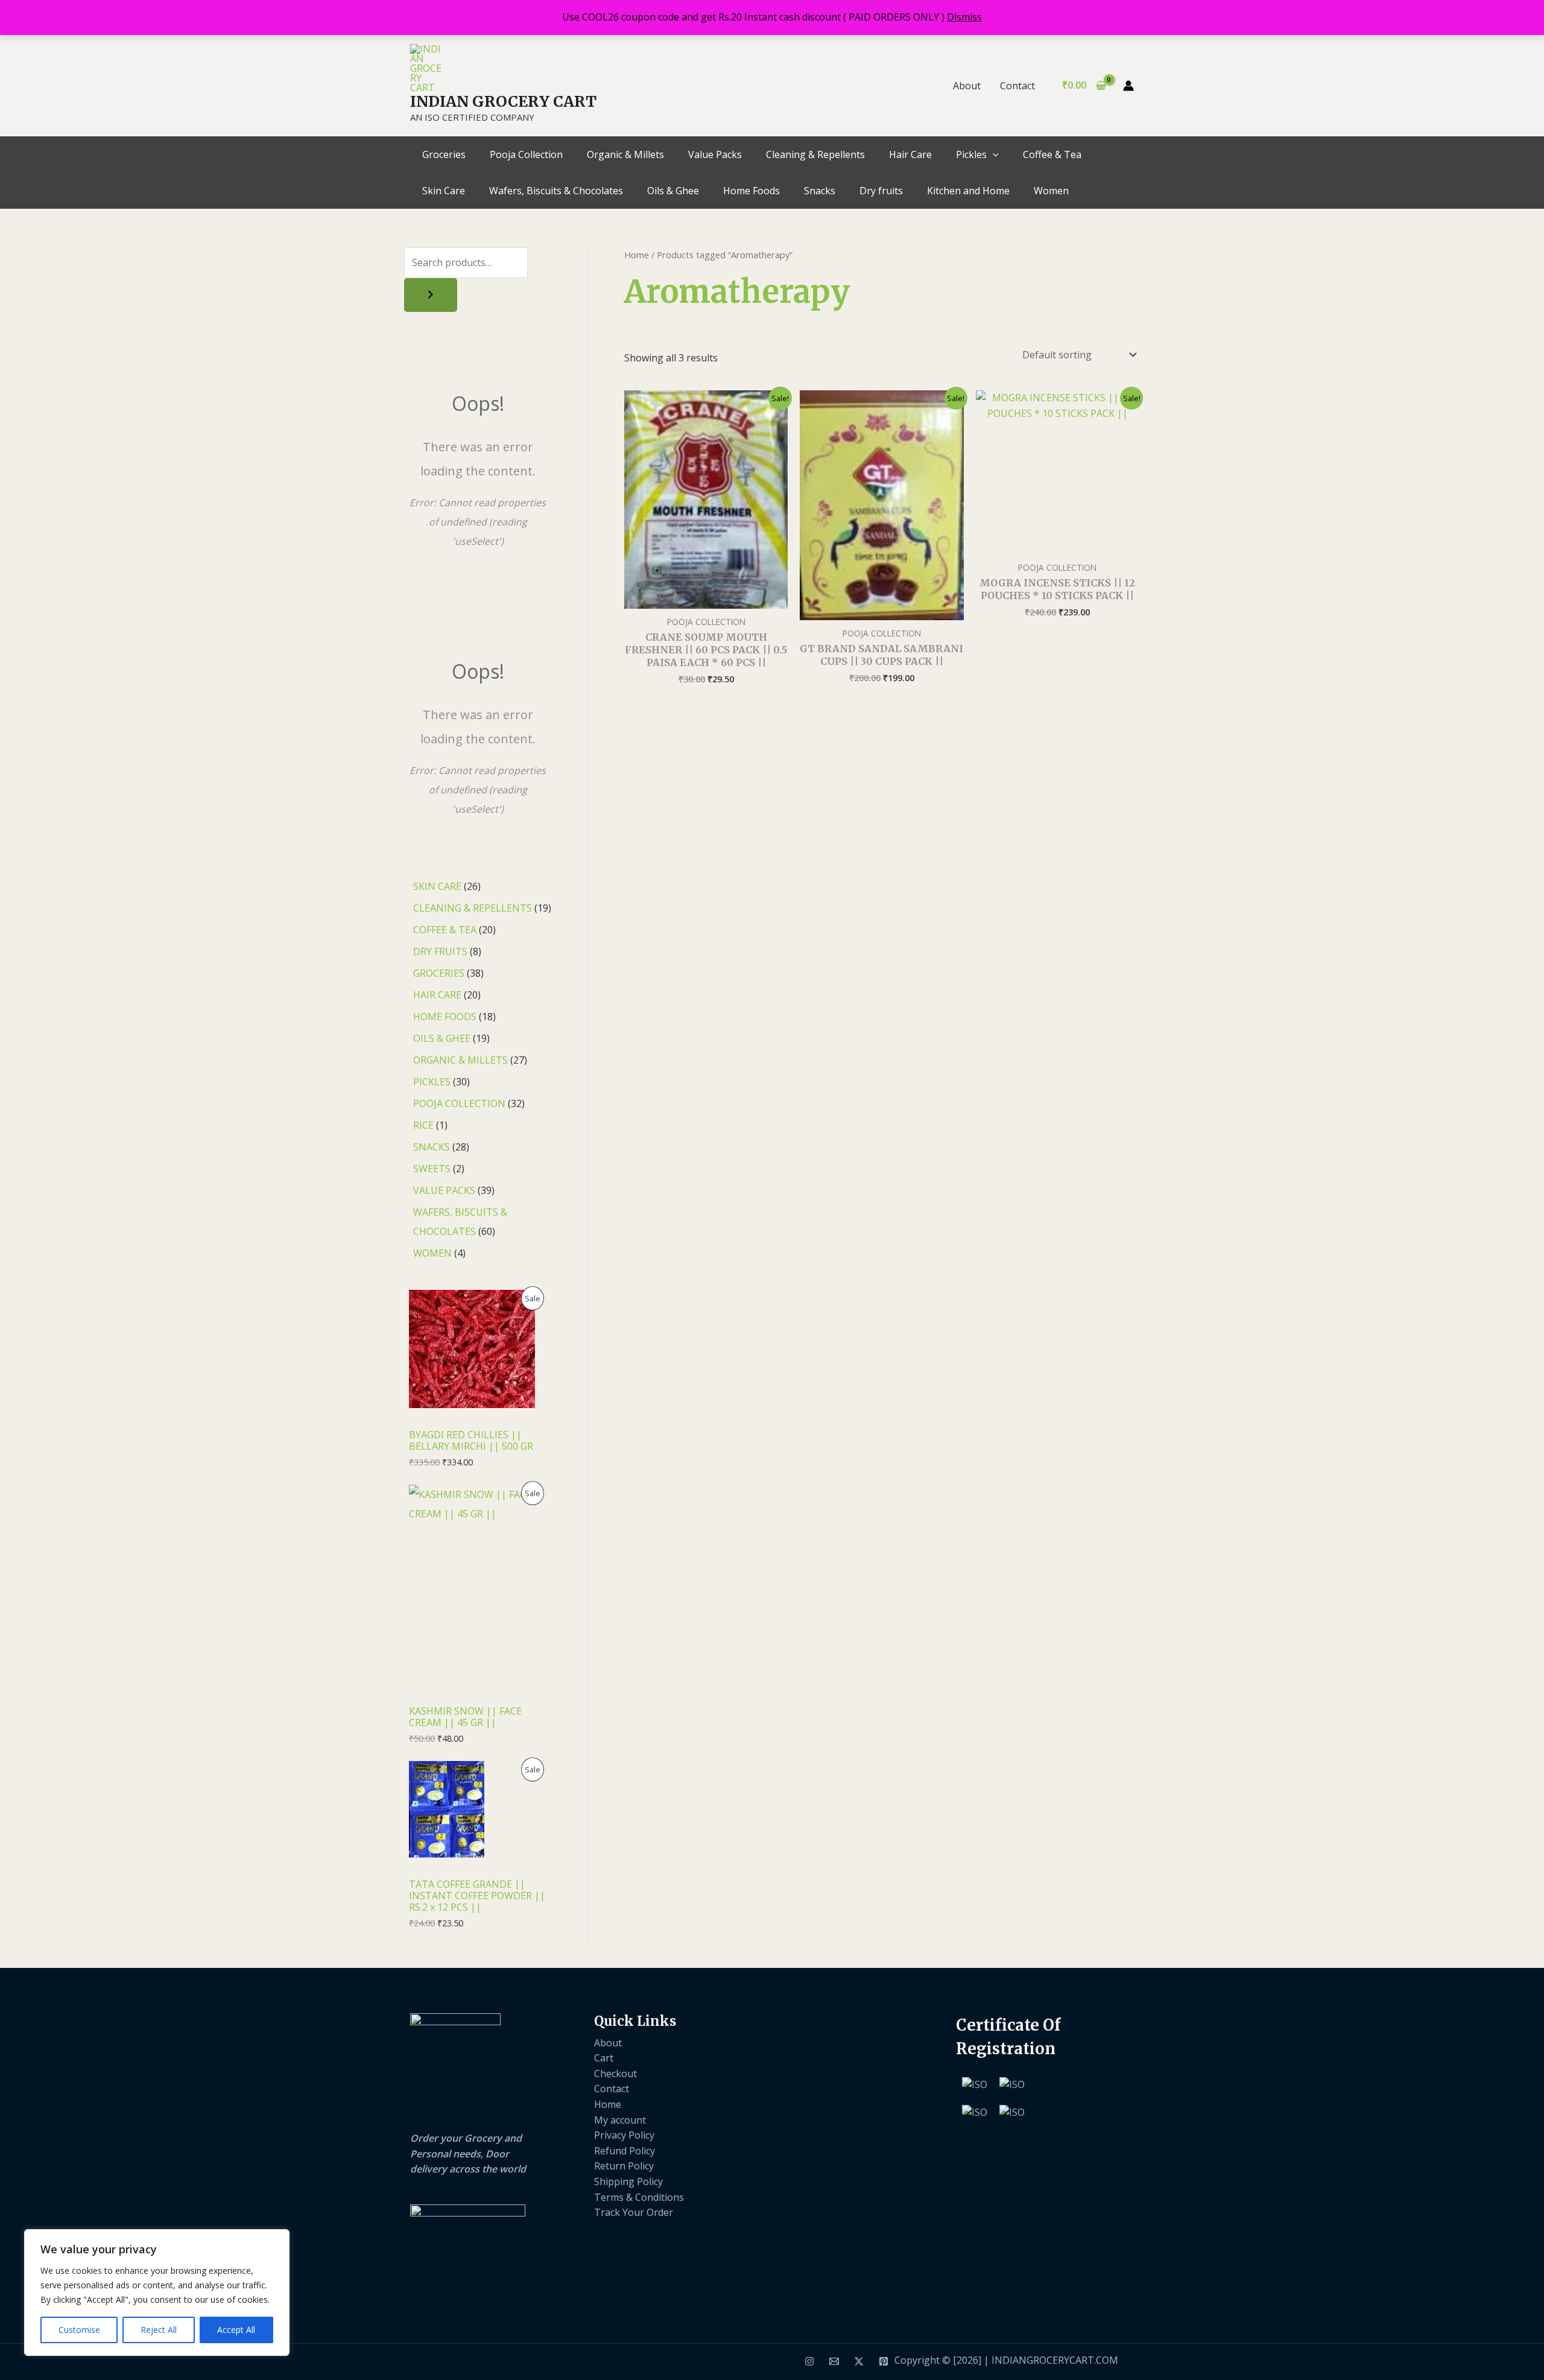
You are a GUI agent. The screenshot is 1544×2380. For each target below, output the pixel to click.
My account (620, 2120)
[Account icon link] (1128, 86)
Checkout (615, 2074)
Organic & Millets (625, 154)
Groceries (444, 154)
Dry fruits (881, 191)
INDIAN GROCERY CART (503, 101)
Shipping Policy (628, 2182)
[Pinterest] (884, 2361)
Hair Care (910, 154)
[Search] (431, 295)
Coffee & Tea (1052, 154)
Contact (1017, 86)
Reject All (159, 2330)
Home (637, 255)
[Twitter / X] (859, 2361)
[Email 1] (834, 2361)
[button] (993, 154)
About (967, 86)
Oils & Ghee (673, 191)
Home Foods (751, 191)
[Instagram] (809, 2361)
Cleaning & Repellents (815, 154)
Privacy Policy (624, 2135)
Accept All (236, 2330)
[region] (157, 2293)
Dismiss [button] (964, 17)
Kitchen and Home (968, 191)
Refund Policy (625, 2151)
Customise (79, 2330)
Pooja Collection (526, 154)
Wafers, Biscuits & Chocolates (556, 191)
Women (1051, 191)
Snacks (820, 191)
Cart (604, 2058)
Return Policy (624, 2166)
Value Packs (715, 154)
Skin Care (444, 191)
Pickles (971, 154)
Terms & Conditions (639, 2197)
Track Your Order (634, 2212)
